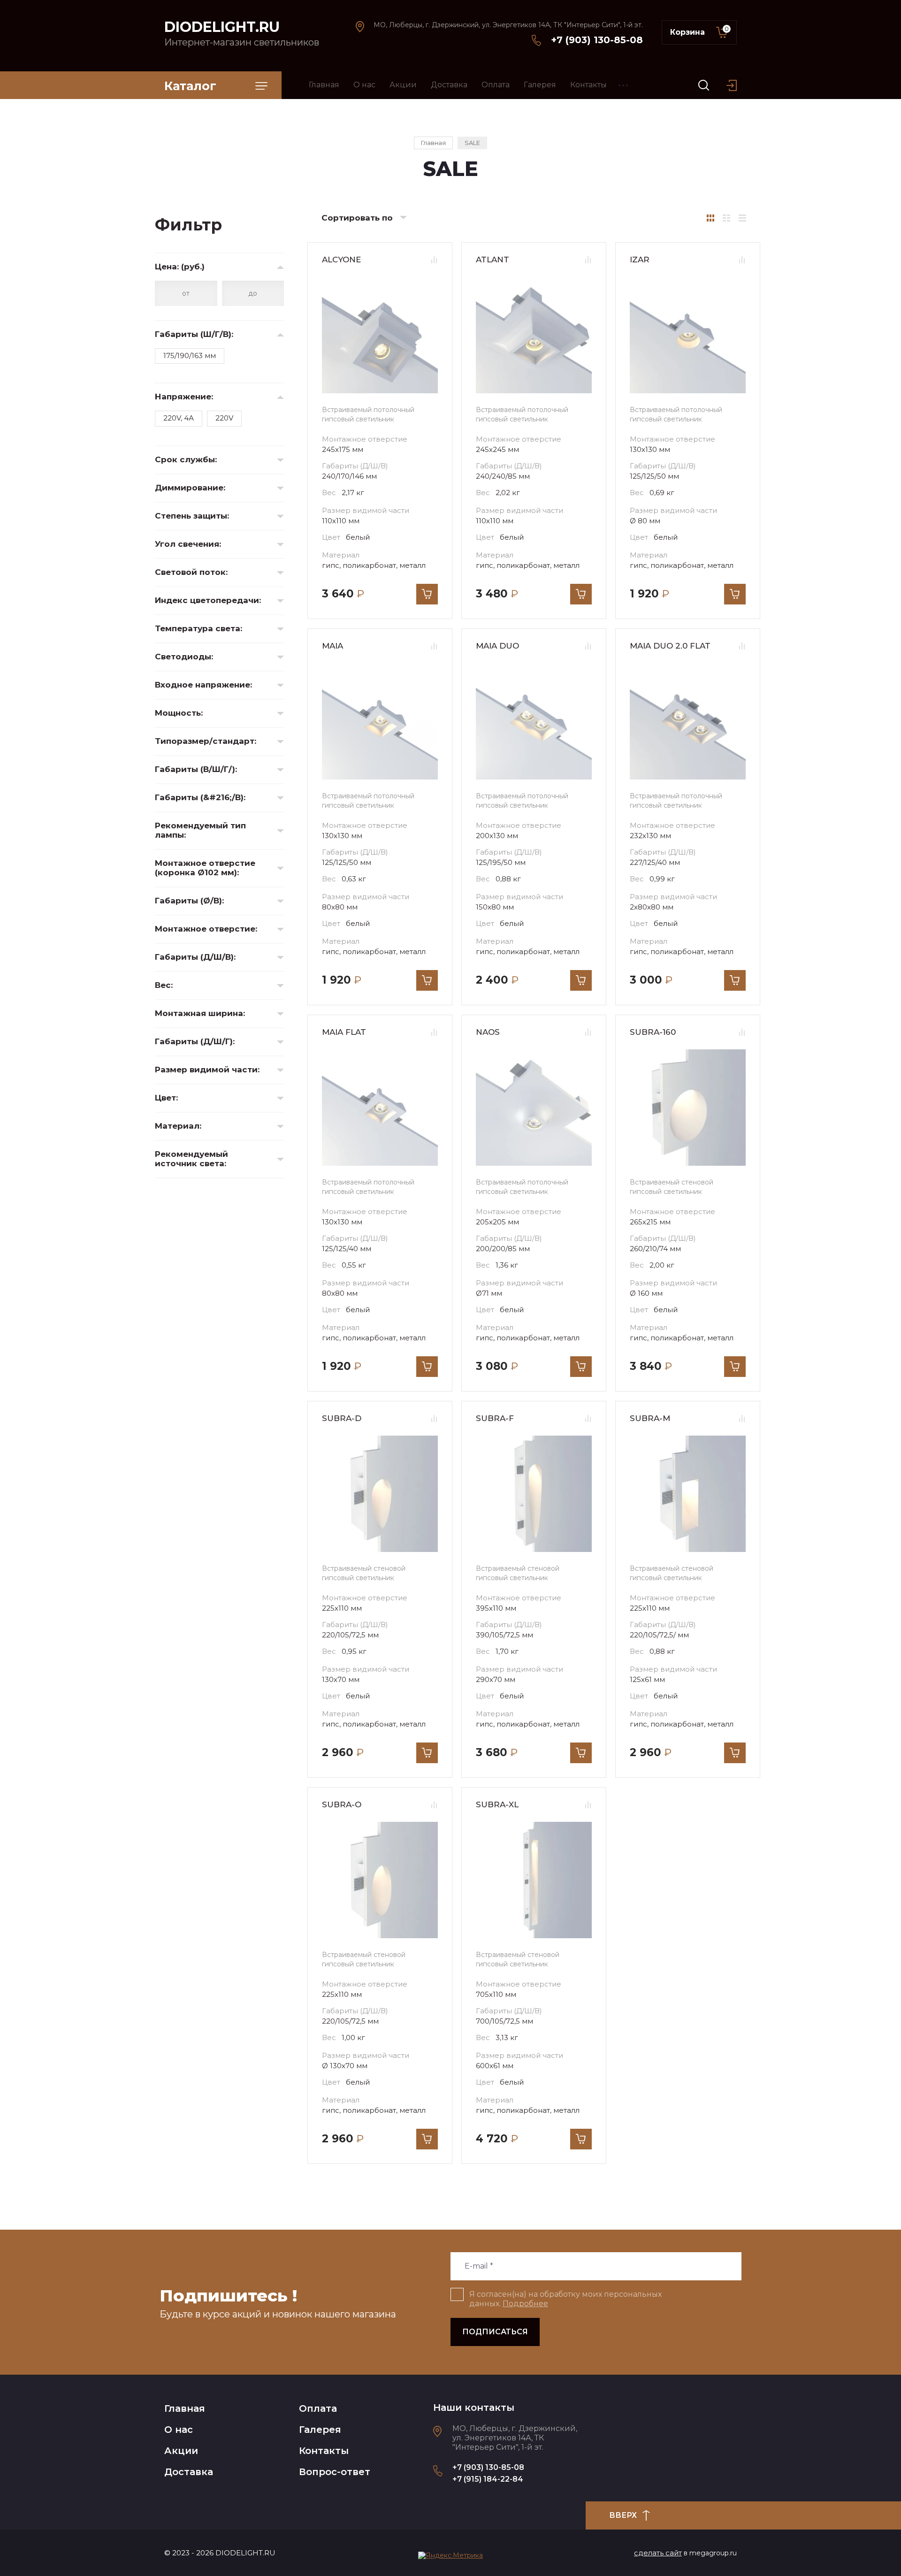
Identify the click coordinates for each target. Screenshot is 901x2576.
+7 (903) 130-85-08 (597, 40)
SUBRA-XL (497, 1804)
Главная (185, 2408)
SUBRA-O (342, 1804)
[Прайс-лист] (742, 218)
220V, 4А (179, 418)
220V (224, 418)
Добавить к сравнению (434, 260)
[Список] (726, 218)
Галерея (320, 2430)
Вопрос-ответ (335, 2472)
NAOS (488, 1032)
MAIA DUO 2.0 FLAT (670, 646)
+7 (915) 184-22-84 (488, 2479)
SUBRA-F (495, 1418)
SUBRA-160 (653, 1032)
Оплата (318, 2408)
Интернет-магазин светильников (242, 42)
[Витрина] (710, 218)
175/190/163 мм (190, 355)
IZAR (640, 260)
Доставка (189, 2472)
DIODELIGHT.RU (222, 27)
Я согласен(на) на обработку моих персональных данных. (565, 2299)
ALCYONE (341, 260)
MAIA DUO (497, 646)
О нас (179, 2430)
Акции (181, 2451)
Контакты (324, 2451)
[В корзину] (427, 594)
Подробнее (525, 2304)
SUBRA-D (342, 1418)
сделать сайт (658, 2553)
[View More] (623, 85)
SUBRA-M (650, 1418)
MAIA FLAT (344, 1032)
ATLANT (492, 260)
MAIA (332, 646)
